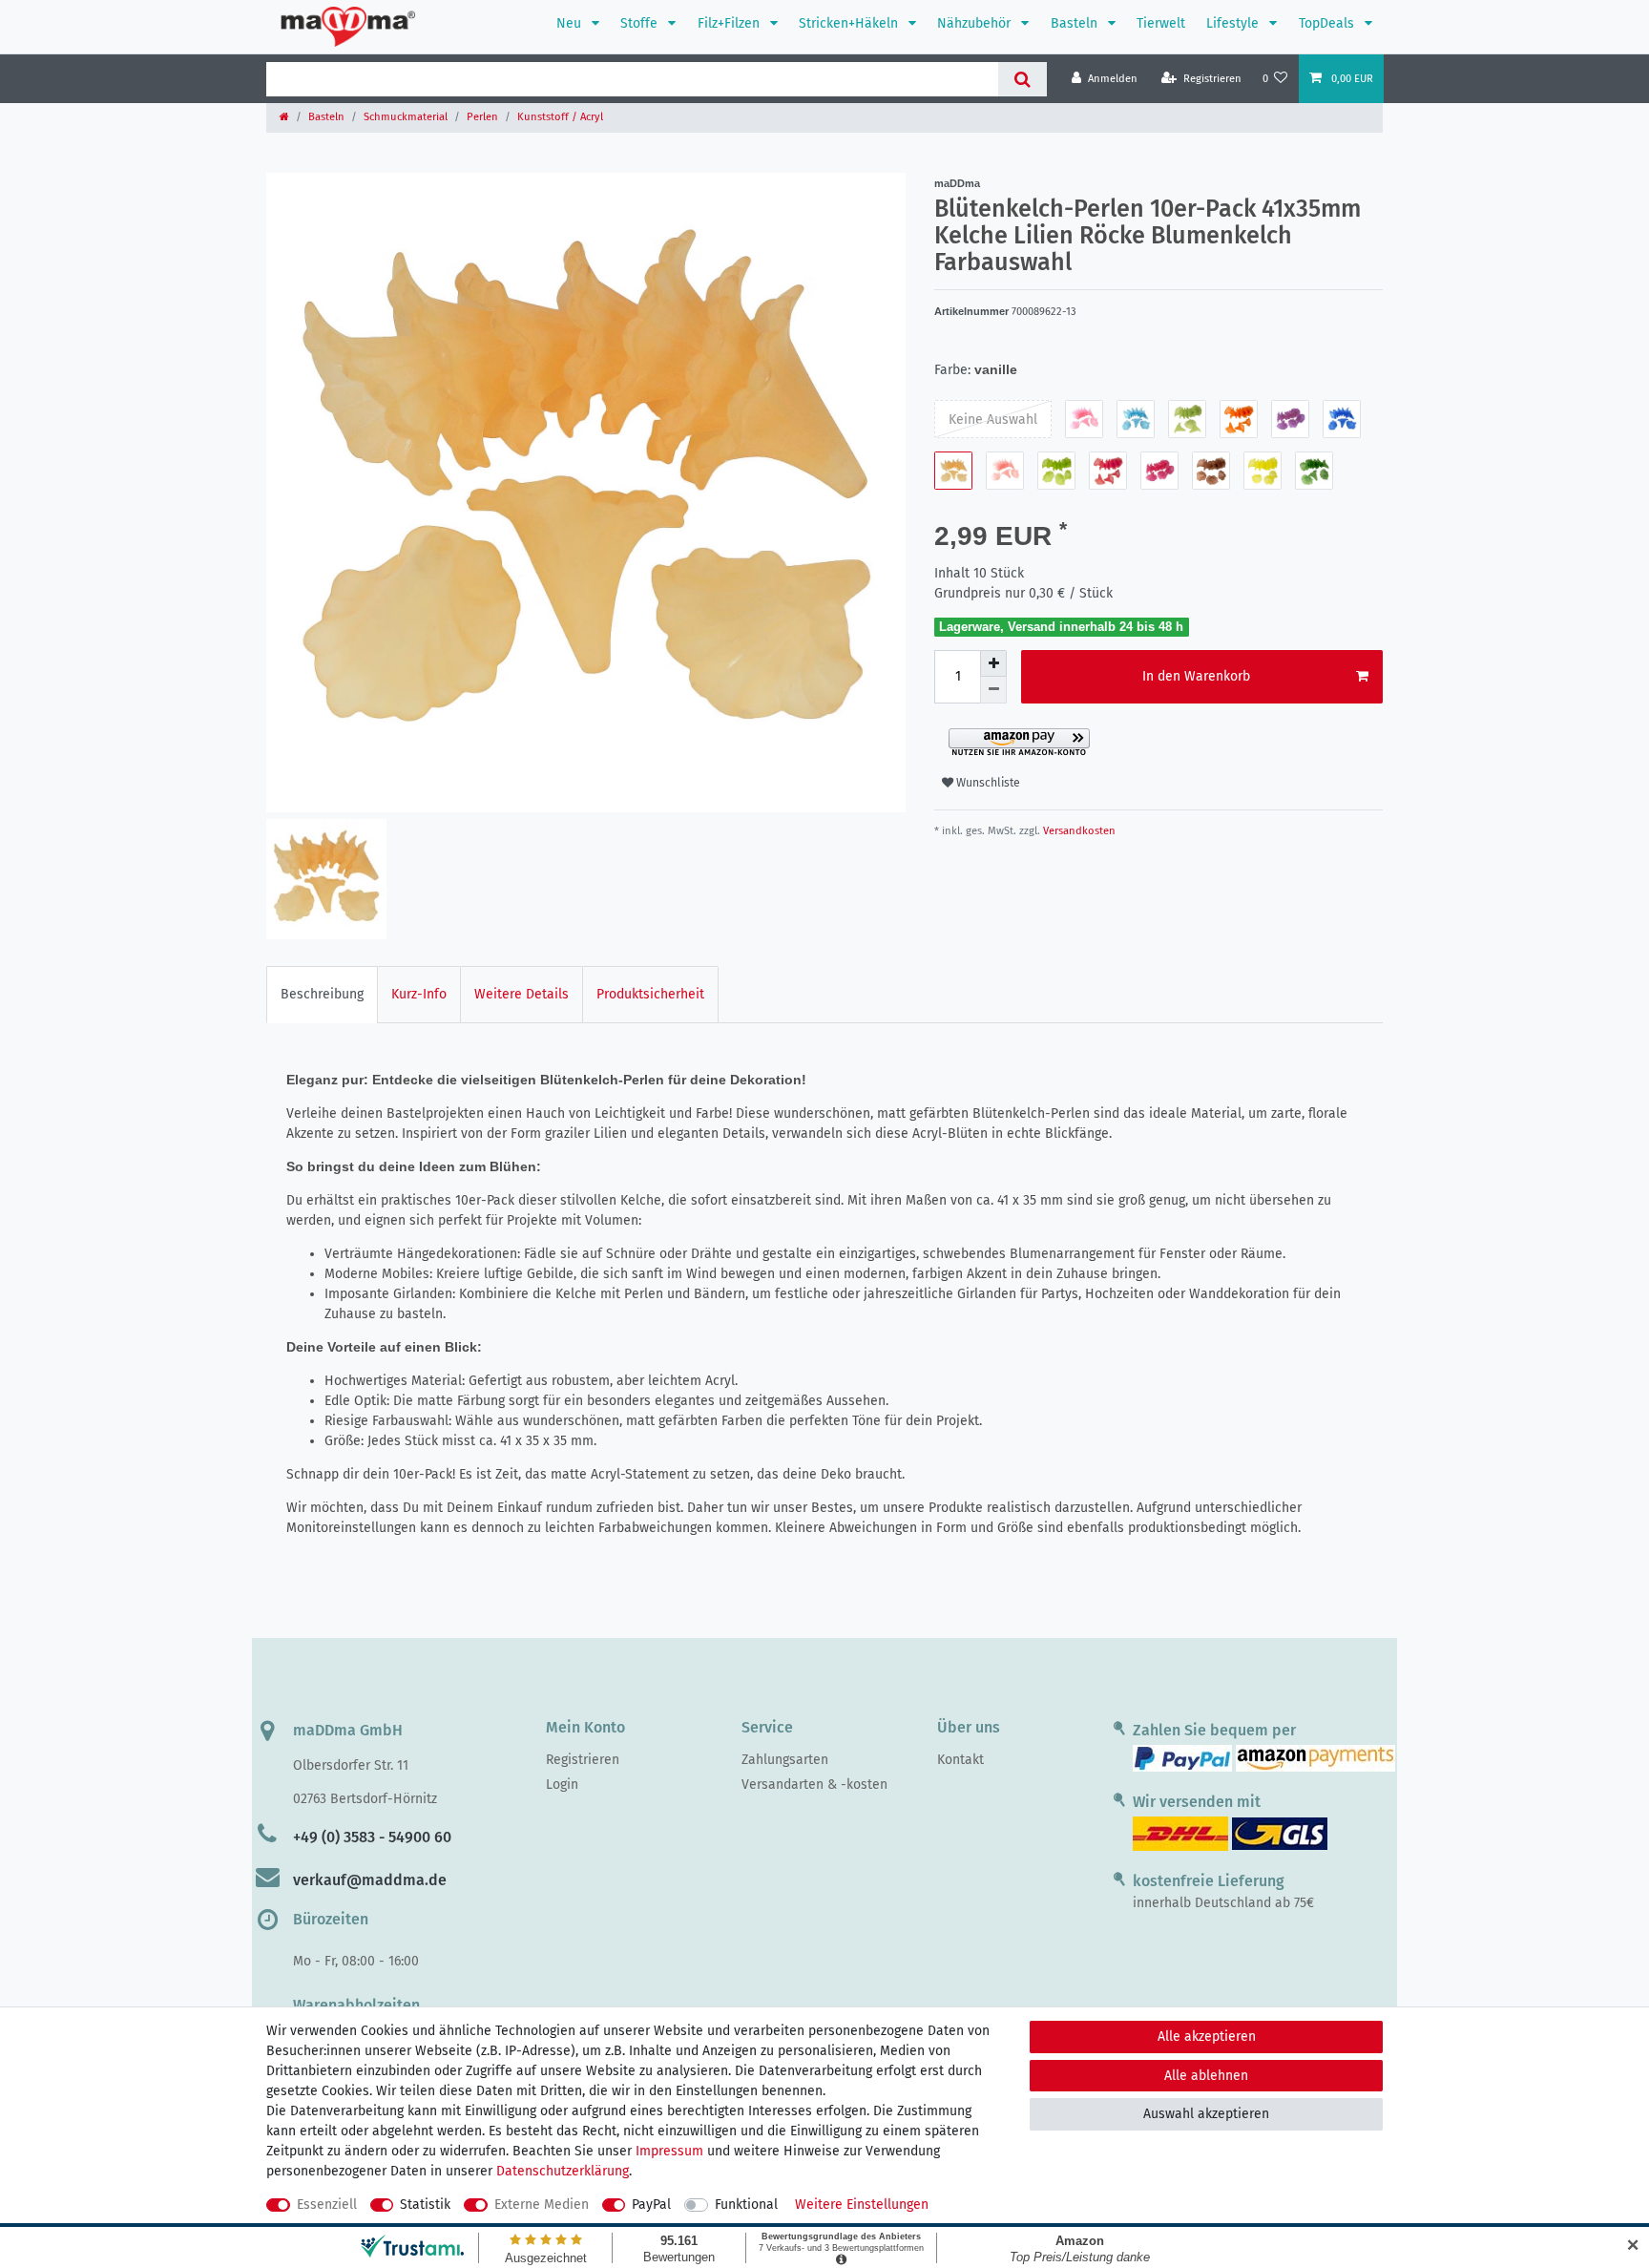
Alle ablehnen (1206, 2076)
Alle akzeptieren (1207, 2037)
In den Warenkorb (1196, 676)
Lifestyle (1234, 23)
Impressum (669, 2151)
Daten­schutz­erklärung (563, 2171)
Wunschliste (987, 783)
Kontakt (960, 1760)
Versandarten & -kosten (814, 1785)
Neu (571, 23)
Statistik (425, 2205)
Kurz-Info (419, 994)
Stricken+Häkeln (850, 23)
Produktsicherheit (650, 994)
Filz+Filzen (731, 23)
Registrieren (583, 1760)
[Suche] (1023, 79)
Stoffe (641, 23)
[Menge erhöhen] (993, 663)
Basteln (1076, 23)
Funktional (746, 2205)
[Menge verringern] (993, 690)
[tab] (322, 994)
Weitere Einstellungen (862, 2205)
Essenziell (327, 2205)
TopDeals (1328, 23)
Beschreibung (322, 994)
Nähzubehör (976, 23)
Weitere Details (522, 994)
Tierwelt (1161, 23)
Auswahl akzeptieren (1206, 2114)
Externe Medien (542, 2205)
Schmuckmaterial (406, 117)
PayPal (651, 2205)
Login (562, 1785)
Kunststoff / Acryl (560, 117)
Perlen (482, 117)
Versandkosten (1078, 831)
